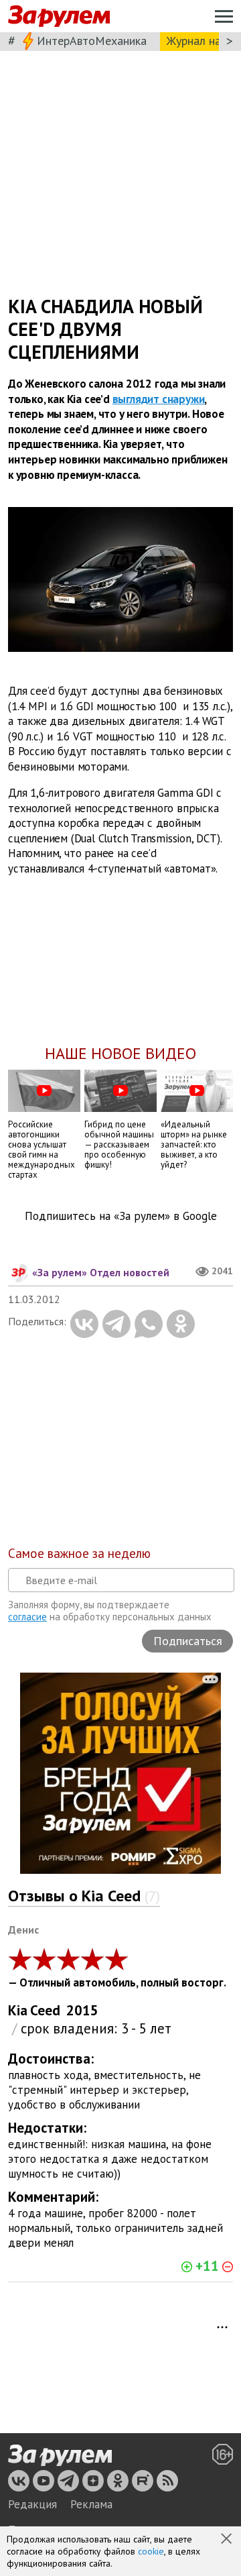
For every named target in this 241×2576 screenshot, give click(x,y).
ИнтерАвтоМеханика (92, 41)
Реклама (91, 2504)
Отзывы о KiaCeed (84, 1896)
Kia (18, 2010)
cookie (151, 2551)
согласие (27, 1617)
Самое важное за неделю (79, 1553)
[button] (228, 2540)
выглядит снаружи (159, 398)
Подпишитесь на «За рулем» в (121, 1216)
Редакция (32, 2504)
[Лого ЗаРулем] (59, 16)
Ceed (45, 2010)
